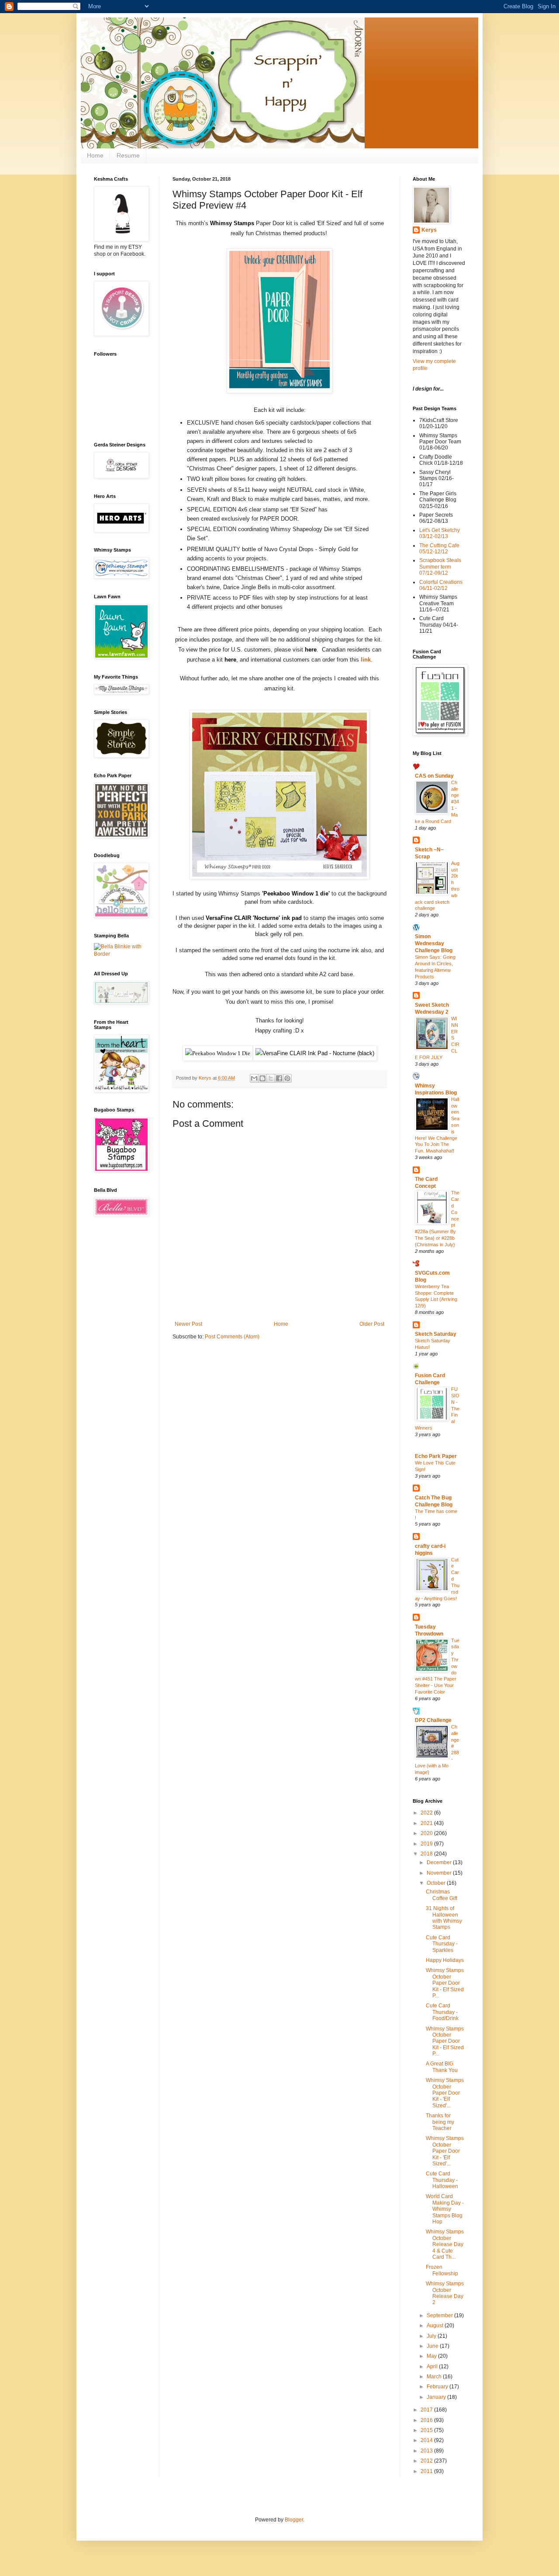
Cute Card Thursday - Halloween (442, 2180)
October (437, 1883)
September (440, 2315)
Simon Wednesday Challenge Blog (434, 943)
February (438, 2387)
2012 (427, 2461)
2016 (427, 2420)
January (437, 2397)
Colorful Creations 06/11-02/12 (441, 585)
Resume (128, 155)
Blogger (294, 2520)
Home (95, 155)
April (433, 2367)
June (433, 2346)
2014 (427, 2440)
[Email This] (254, 1078)
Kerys (429, 230)
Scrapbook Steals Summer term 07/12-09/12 (440, 567)
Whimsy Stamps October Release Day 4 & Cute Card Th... (445, 2244)
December (440, 1863)
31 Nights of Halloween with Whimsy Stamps (444, 1918)
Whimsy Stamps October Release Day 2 (445, 2293)
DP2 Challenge (433, 1720)
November (440, 1873)
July (432, 2336)
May (432, 2356)
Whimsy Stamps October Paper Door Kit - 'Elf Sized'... (445, 2093)
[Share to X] (271, 1078)
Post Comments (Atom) (232, 1337)
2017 (427, 2410)
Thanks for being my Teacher (440, 2122)
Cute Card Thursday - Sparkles (442, 1944)
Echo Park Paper (436, 1456)
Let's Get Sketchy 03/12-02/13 (440, 533)
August (436, 2326)
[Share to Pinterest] (287, 1078)
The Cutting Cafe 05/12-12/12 (439, 549)
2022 (427, 1813)
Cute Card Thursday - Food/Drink (442, 2012)
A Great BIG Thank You (442, 2067)
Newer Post (188, 1324)
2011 (427, 2471)
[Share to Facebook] (279, 1078)
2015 (427, 2430)
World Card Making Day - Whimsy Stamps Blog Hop (445, 2209)
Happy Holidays (445, 1960)
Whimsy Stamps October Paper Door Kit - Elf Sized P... (445, 1983)
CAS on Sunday (434, 776)
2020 (427, 1833)
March (435, 2377)
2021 (427, 1823)
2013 (427, 2451)
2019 (427, 1844)
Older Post (372, 1324)
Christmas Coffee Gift (442, 1895)
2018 (427, 1854)
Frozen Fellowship (442, 2270)
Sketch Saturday (436, 1334)
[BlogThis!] (262, 1078)
